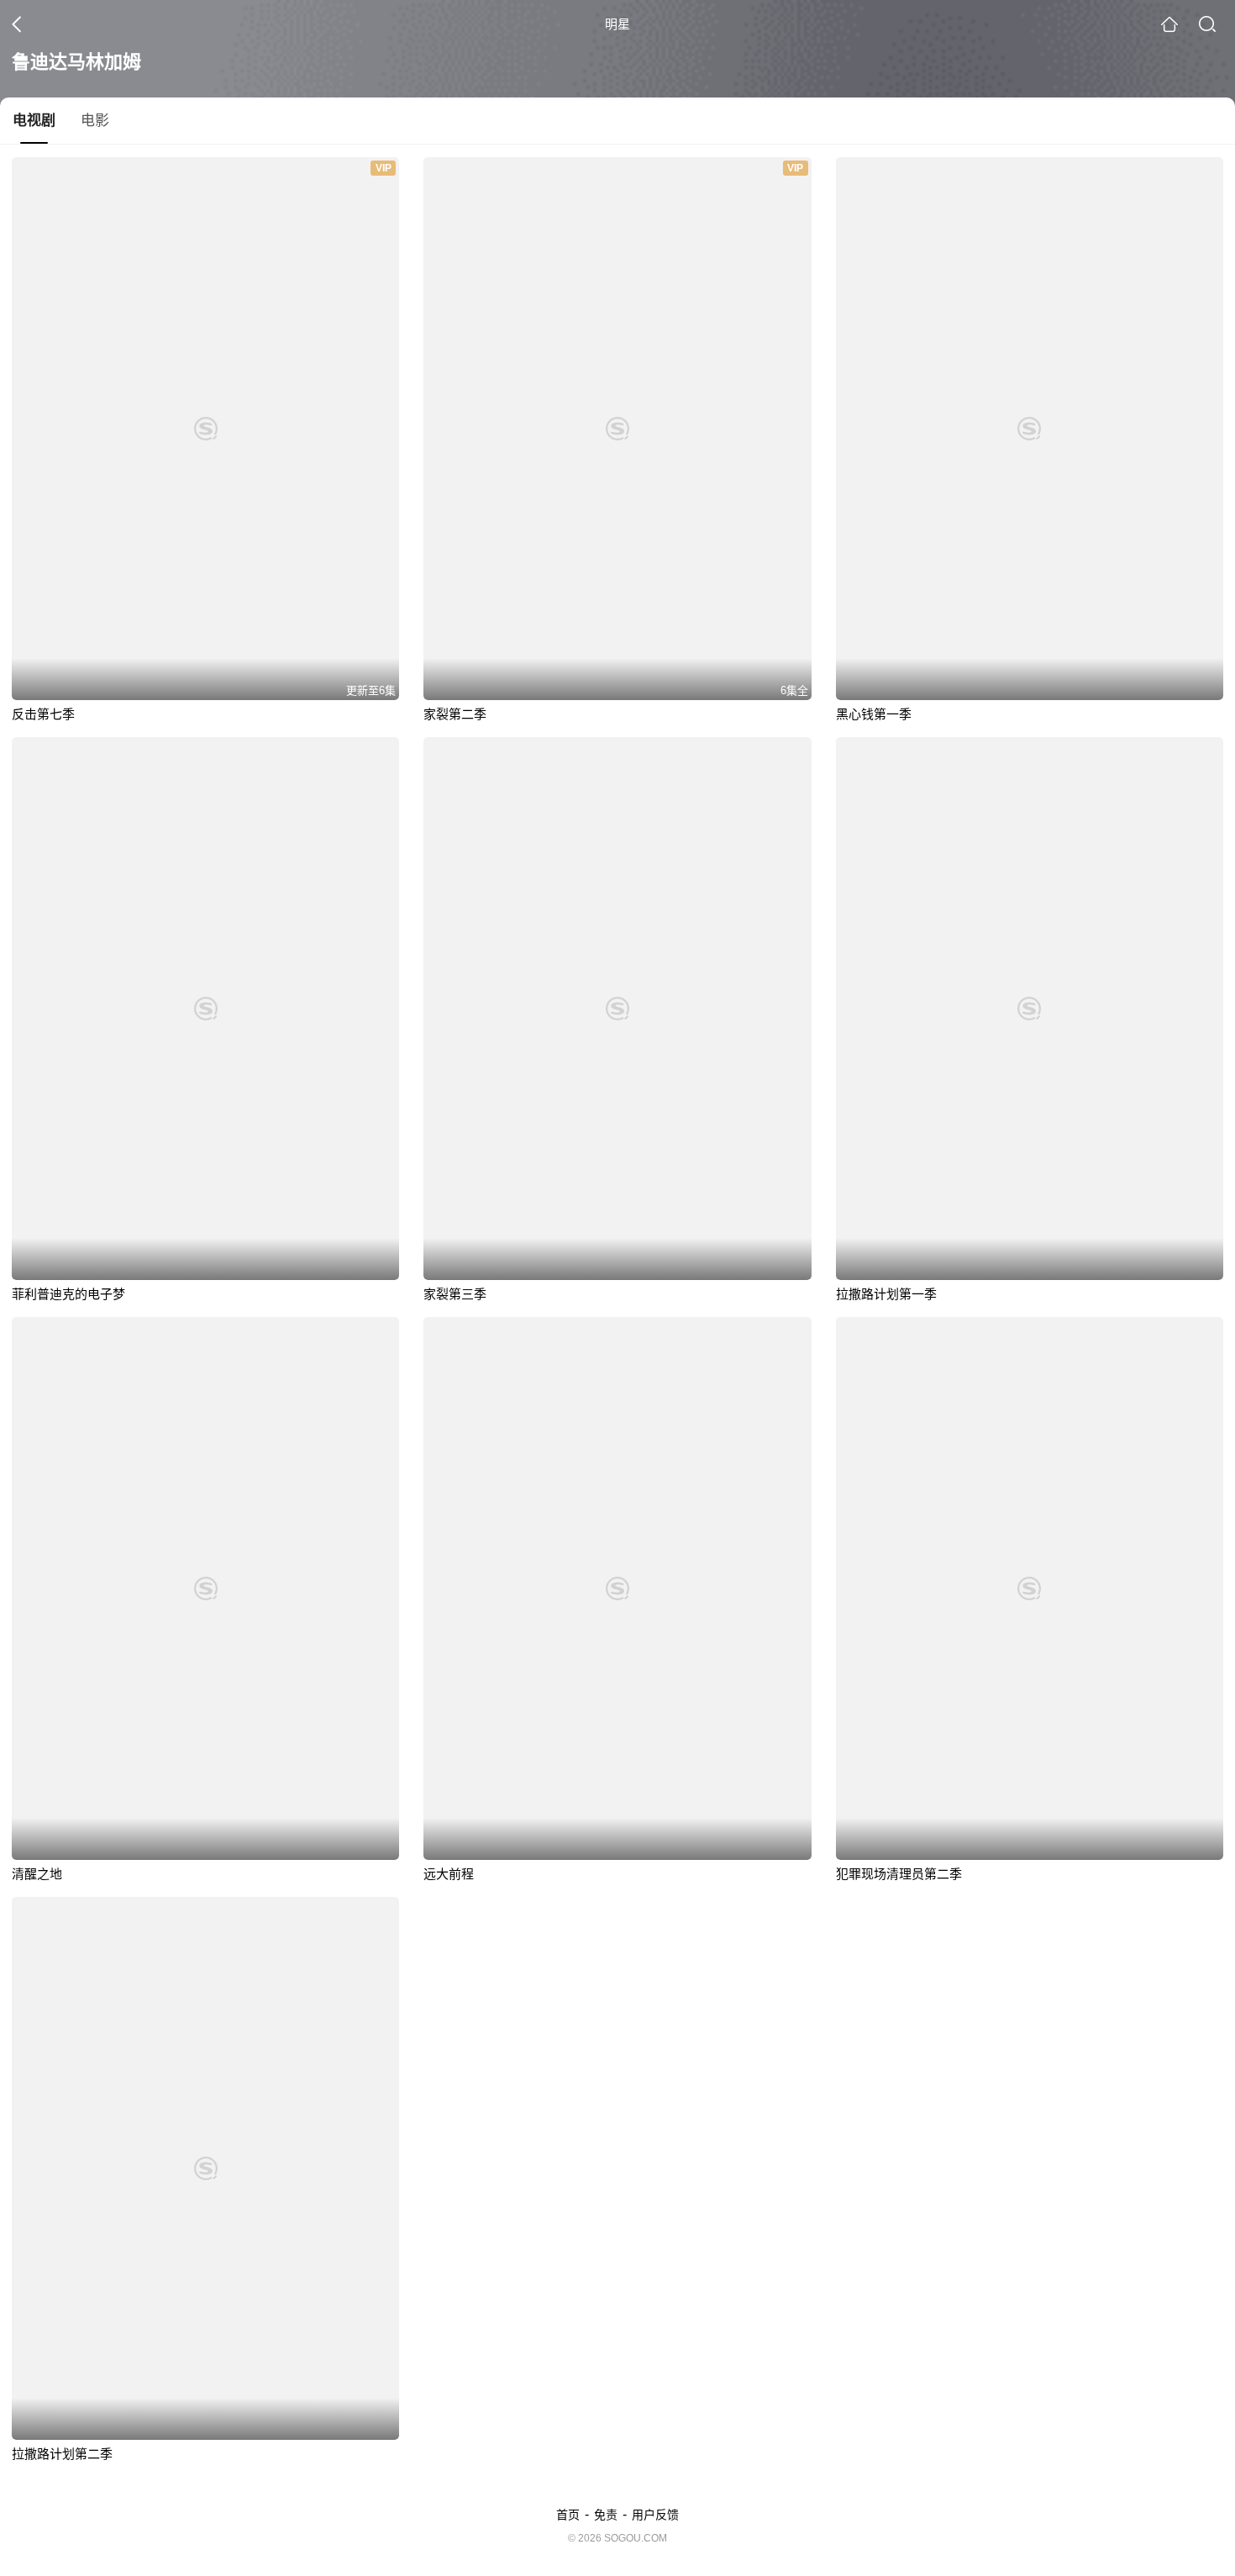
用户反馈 (655, 2515)
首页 (568, 2515)
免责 (606, 2515)
